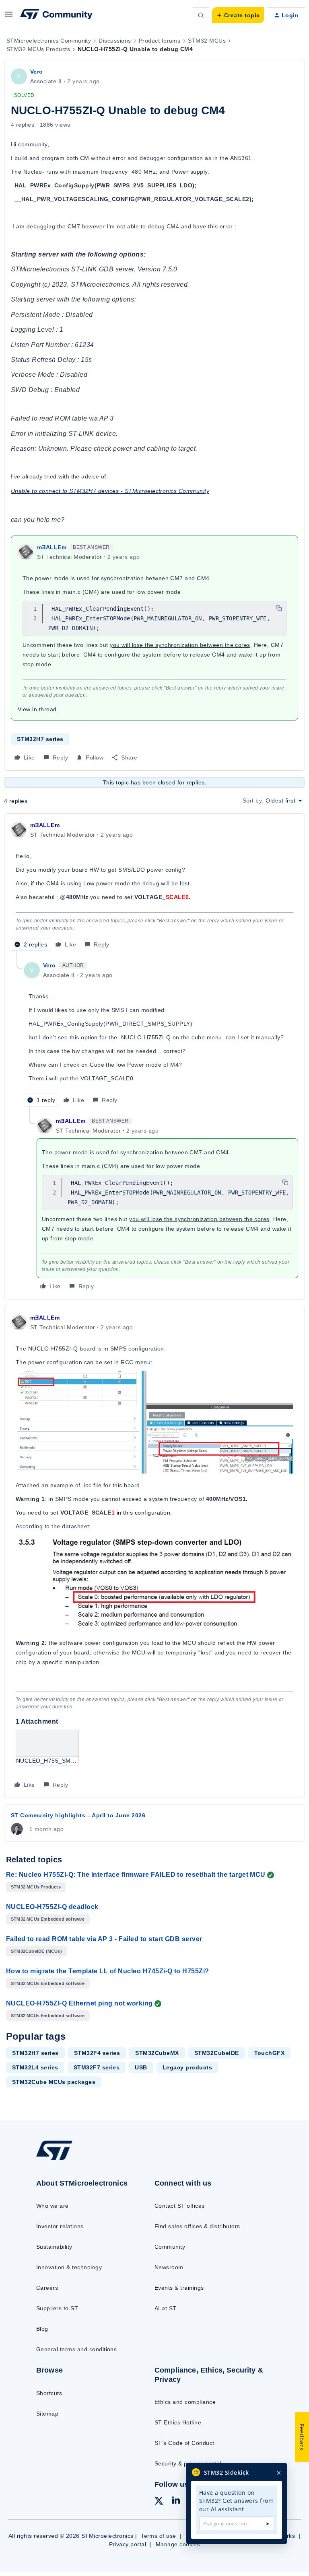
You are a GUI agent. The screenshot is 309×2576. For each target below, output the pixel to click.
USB (141, 2067)
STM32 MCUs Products (38, 49)
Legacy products (187, 2067)
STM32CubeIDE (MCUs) (36, 1951)
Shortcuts (49, 2393)
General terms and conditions (76, 2349)
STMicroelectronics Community (49, 41)
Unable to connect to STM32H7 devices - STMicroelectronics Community (110, 491)
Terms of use (159, 2536)
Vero (37, 72)
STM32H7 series (40, 739)
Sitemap (47, 2414)
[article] (154, 886)
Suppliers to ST (57, 2308)
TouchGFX (270, 2053)
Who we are (53, 2206)
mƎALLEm (52, 547)
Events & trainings (179, 2288)
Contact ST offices (180, 2206)
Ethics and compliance (185, 2402)
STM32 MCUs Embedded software (48, 1919)
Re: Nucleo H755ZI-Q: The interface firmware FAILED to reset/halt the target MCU (136, 1875)
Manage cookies (178, 2544)
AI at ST (166, 2308)
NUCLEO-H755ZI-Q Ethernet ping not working (79, 2003)
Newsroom (169, 2267)
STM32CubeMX (157, 2053)
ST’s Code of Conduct (184, 2443)
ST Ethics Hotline (178, 2422)
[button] (9, 17)
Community (170, 2247)
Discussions (115, 41)
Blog (42, 2329)
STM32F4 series (97, 2053)
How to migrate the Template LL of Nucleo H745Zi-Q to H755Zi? (108, 1971)
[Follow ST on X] (159, 2502)
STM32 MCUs (207, 41)
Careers (47, 2288)
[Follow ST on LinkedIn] (176, 2501)
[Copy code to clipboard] (279, 608)
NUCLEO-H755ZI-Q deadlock (52, 1907)
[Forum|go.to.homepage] (56, 15)
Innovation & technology (69, 2267)
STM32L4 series (35, 2067)
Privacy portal (128, 2544)
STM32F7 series (97, 2067)
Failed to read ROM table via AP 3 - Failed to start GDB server (104, 1939)
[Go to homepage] (60, 2159)
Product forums (160, 41)
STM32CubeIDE (217, 2053)
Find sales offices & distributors (197, 2226)
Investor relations (60, 2226)
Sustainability (54, 2247)
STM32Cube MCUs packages (54, 2082)
